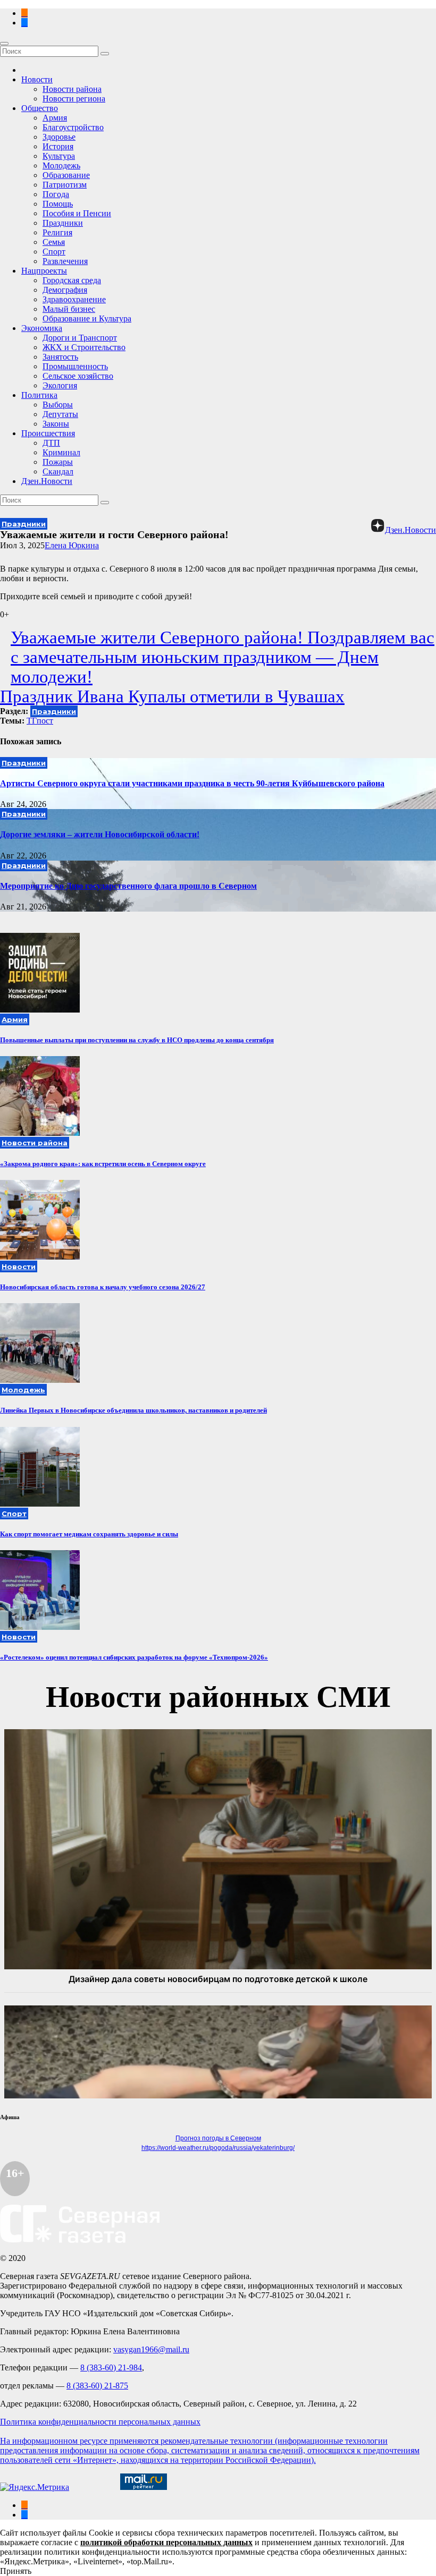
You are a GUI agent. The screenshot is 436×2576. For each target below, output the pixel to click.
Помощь (58, 204)
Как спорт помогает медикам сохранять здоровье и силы (89, 1534)
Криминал (61, 452)
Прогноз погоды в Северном (218, 2138)
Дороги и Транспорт (80, 338)
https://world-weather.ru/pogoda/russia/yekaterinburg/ (218, 2148)
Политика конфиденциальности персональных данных (100, 2422)
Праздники (63, 223)
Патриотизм (65, 185)
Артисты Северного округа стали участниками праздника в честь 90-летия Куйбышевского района (192, 783)
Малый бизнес (69, 309)
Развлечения (65, 261)
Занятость (60, 357)
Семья (54, 242)
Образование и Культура (87, 318)
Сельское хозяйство (78, 376)
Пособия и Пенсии (77, 213)
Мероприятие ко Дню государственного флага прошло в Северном (128, 886)
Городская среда (72, 280)
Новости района (72, 89)
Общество (40, 108)
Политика (39, 395)
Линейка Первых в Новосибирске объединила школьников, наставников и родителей (133, 1410)
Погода (56, 194)
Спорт (54, 252)
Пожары (58, 462)
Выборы (58, 405)
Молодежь (61, 165)
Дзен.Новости (47, 481)
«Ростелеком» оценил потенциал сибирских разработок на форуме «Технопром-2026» (134, 1657)
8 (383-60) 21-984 (111, 2367)
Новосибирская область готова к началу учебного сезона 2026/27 (103, 1287)
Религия (57, 232)
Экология (60, 385)
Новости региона (74, 99)
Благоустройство (73, 127)
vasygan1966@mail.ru (151, 2349)
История (58, 146)
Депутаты (60, 414)
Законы (56, 424)
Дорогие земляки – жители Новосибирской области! (100, 834)
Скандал (58, 471)
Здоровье (59, 137)
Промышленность (75, 366)
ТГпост (40, 721)
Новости (37, 79)
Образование (66, 175)
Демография (65, 290)
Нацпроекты (44, 271)
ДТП (51, 443)
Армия (55, 118)
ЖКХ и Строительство (84, 347)
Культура (59, 156)
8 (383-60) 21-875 (97, 2386)
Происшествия (48, 433)
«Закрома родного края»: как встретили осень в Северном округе (103, 1164)
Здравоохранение (74, 299)
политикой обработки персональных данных (166, 2542)
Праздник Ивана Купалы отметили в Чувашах (172, 696)
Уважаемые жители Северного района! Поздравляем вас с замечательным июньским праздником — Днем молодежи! (223, 657)
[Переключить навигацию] (4, 44)
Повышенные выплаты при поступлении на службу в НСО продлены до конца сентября (137, 1040)
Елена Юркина (72, 545)
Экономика (42, 328)
